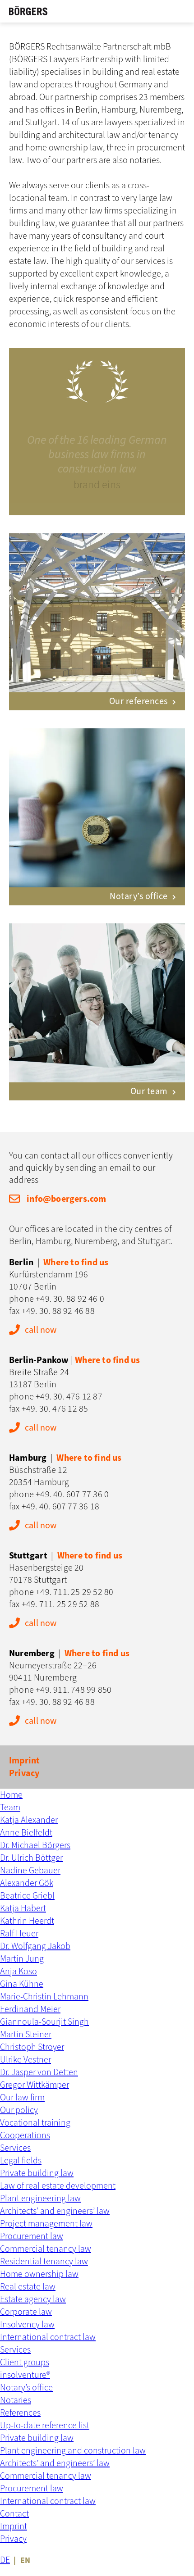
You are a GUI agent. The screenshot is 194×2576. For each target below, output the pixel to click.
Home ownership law (39, 2274)
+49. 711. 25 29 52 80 (74, 1592)
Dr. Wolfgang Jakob (35, 1946)
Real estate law (28, 2287)
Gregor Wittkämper (35, 2085)
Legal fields (21, 2161)
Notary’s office (139, 896)
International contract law (48, 2337)
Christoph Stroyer (32, 2047)
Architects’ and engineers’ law (55, 2211)
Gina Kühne (22, 1984)
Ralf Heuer (19, 1934)
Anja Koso (18, 1972)
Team (10, 1808)
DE (5, 2560)
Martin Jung (22, 1959)
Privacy (24, 1773)
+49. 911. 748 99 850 (74, 1690)
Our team (149, 1091)
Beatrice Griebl (27, 1896)
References (20, 2413)
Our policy (19, 2110)
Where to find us (76, 1263)
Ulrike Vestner (25, 2060)
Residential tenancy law (44, 2262)
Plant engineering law (40, 2199)
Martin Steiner (26, 2035)
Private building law (37, 2173)
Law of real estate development (58, 2186)
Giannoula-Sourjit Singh (44, 2022)
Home (11, 1795)
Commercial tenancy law (46, 2249)
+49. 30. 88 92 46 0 (70, 1299)
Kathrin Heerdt (27, 1921)
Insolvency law (27, 2325)
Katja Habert (23, 1908)
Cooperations (25, 2135)
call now (41, 1330)
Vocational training (35, 2123)
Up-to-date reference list (45, 2426)
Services (15, 2148)
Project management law (46, 2224)
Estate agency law (33, 2299)
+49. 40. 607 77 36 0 (72, 1495)
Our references (139, 701)
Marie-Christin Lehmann (44, 1997)
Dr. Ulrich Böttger (31, 1858)
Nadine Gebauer (30, 1871)
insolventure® (25, 2375)
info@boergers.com (66, 1199)
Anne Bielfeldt (26, 1833)
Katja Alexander (29, 1820)
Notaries (16, 2400)
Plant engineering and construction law (73, 2451)
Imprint (24, 1761)
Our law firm (22, 2098)
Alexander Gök (27, 1883)
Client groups (25, 2362)
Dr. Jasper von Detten (39, 2072)
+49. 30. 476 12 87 (69, 1397)
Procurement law (32, 2236)
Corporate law (26, 2312)
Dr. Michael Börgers (35, 1845)
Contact (14, 2514)
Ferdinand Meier (30, 2009)
